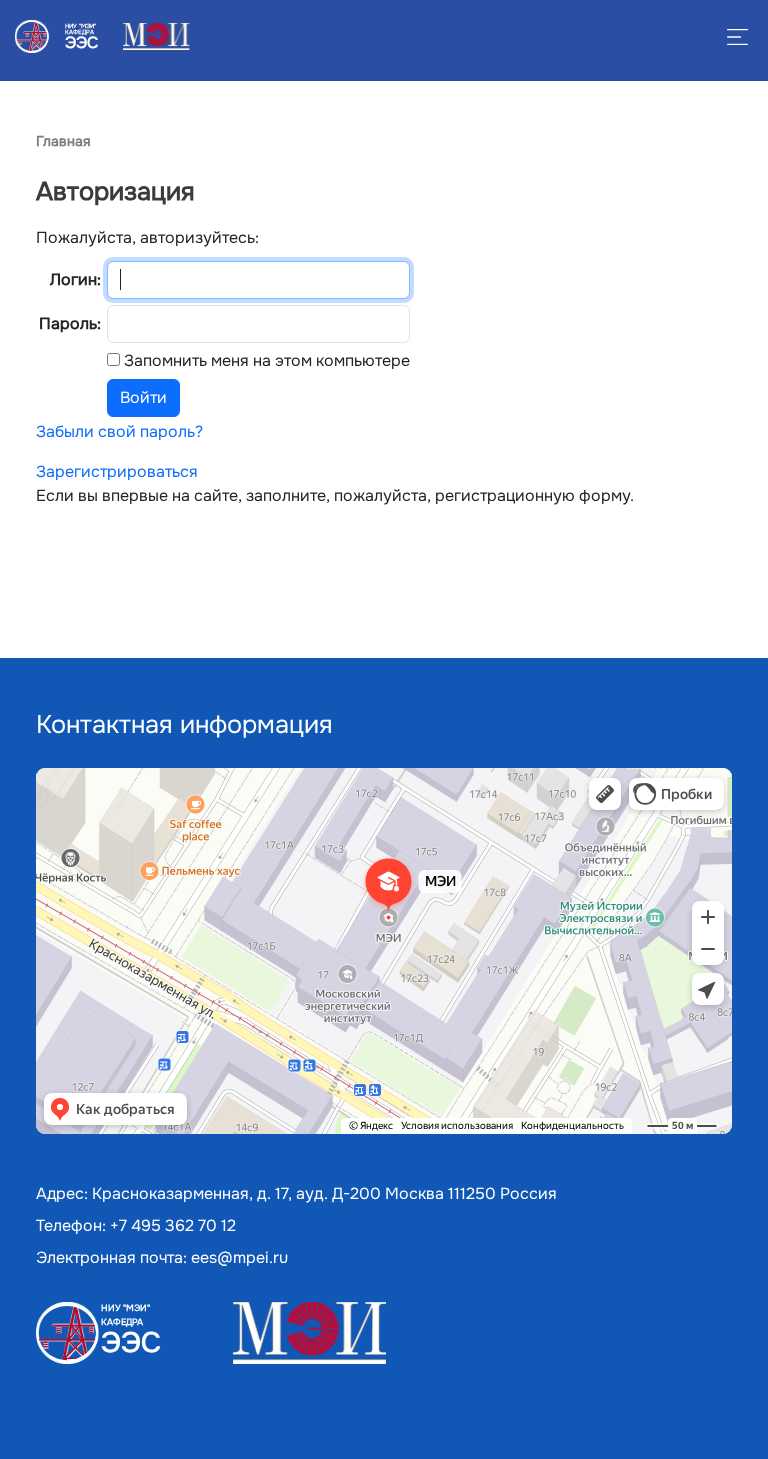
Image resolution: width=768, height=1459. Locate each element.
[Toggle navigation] (27, 77)
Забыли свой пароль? (119, 431)
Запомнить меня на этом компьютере (265, 360)
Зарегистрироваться (117, 471)
